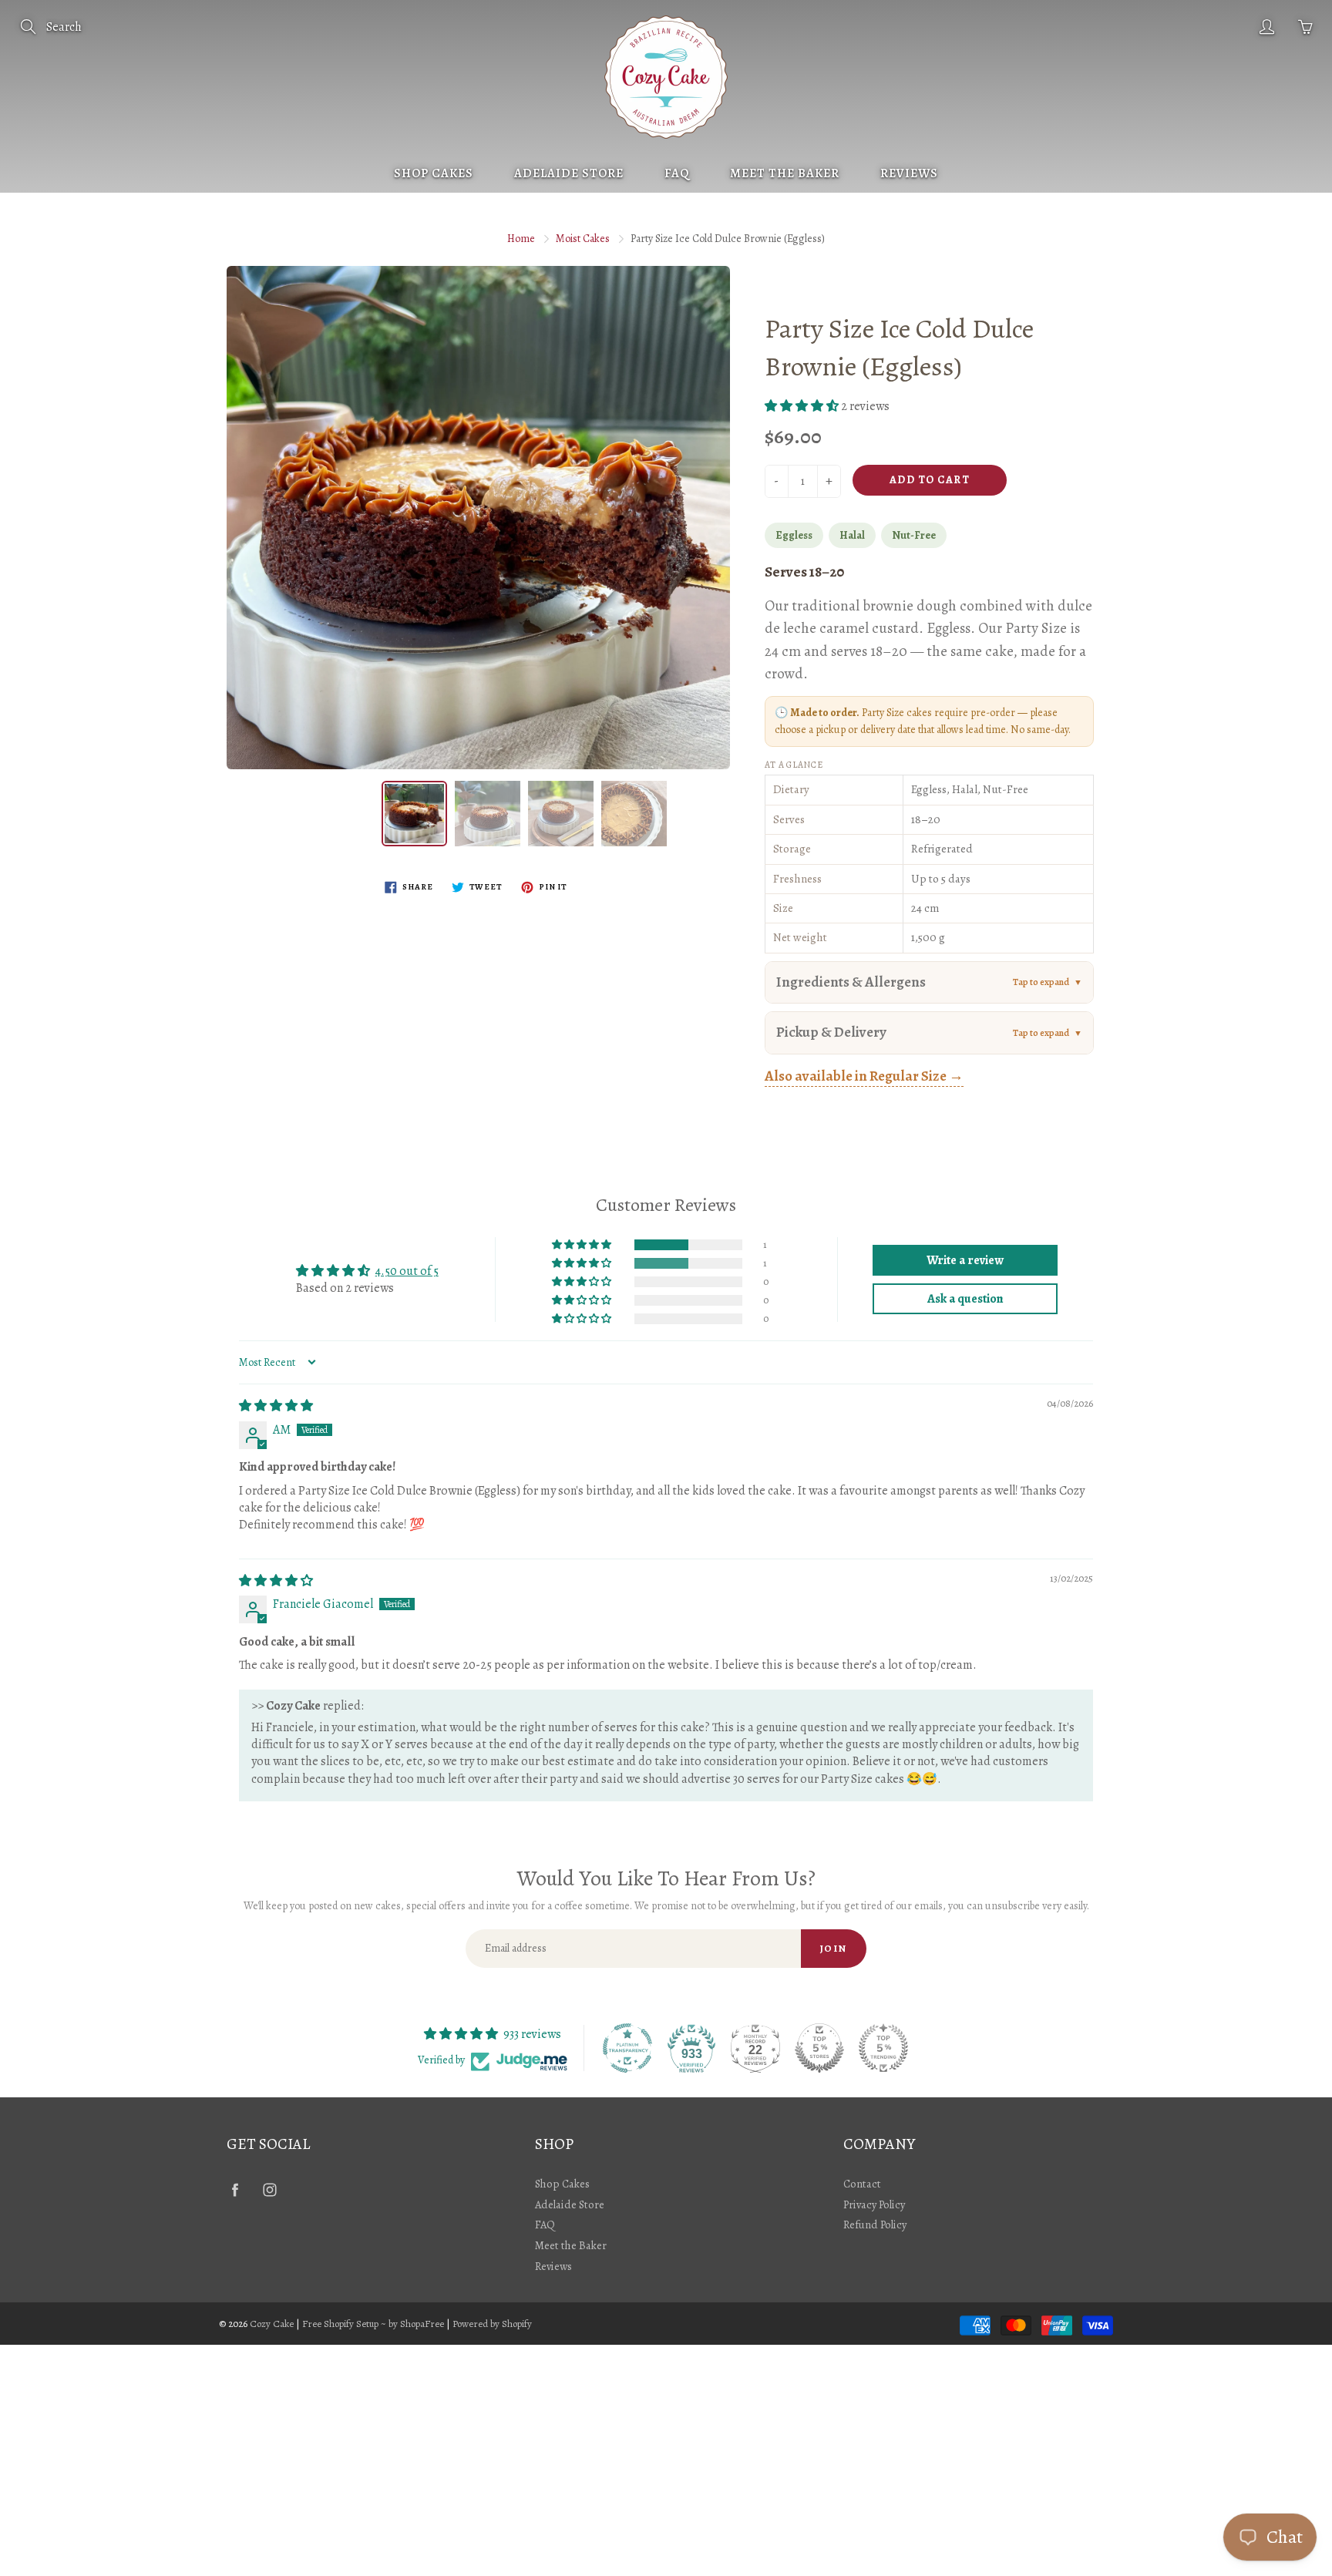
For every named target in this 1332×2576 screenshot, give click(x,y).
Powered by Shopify (492, 2324)
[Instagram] (269, 2189)
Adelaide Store (569, 173)
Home (521, 239)
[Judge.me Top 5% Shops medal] (819, 2048)
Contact (862, 2184)
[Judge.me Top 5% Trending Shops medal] (883, 2048)
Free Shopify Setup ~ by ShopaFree (373, 2324)
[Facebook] (235, 2189)
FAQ (677, 173)
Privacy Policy (874, 2204)
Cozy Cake (272, 2324)
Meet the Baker (785, 173)
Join (834, 1948)
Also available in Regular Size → (864, 1076)
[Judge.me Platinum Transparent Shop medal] (627, 2048)
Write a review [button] (965, 1260)
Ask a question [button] (965, 1299)
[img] (276, 1406)
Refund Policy (875, 2225)
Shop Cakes (434, 173)
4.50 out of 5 (407, 1271)
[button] (803, 406)
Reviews (909, 173)
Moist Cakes (583, 239)
